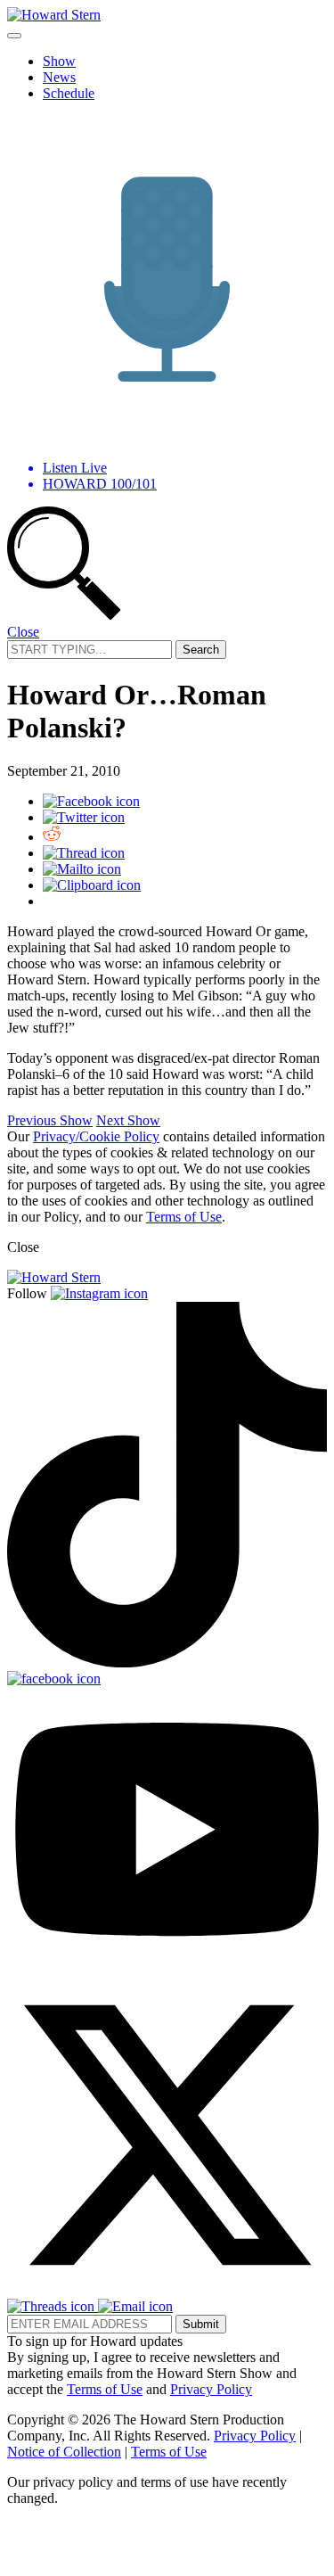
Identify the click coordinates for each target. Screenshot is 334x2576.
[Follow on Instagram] (99, 1293)
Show (59, 61)
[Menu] (14, 36)
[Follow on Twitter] (167, 2290)
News (59, 77)
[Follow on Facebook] (54, 1679)
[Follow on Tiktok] (167, 1662)
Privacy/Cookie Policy (96, 1136)
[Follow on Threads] (53, 2306)
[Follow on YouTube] (167, 1967)
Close (23, 632)
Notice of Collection (64, 2452)
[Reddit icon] (52, 837)
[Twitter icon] (84, 817)
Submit (201, 2324)
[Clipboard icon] (92, 885)
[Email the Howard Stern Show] (135, 2306)
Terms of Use (184, 1217)
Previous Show (50, 1120)
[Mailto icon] (82, 869)
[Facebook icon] (91, 801)
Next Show (128, 1120)
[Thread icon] (84, 853)
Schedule (69, 93)
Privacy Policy (211, 2389)
